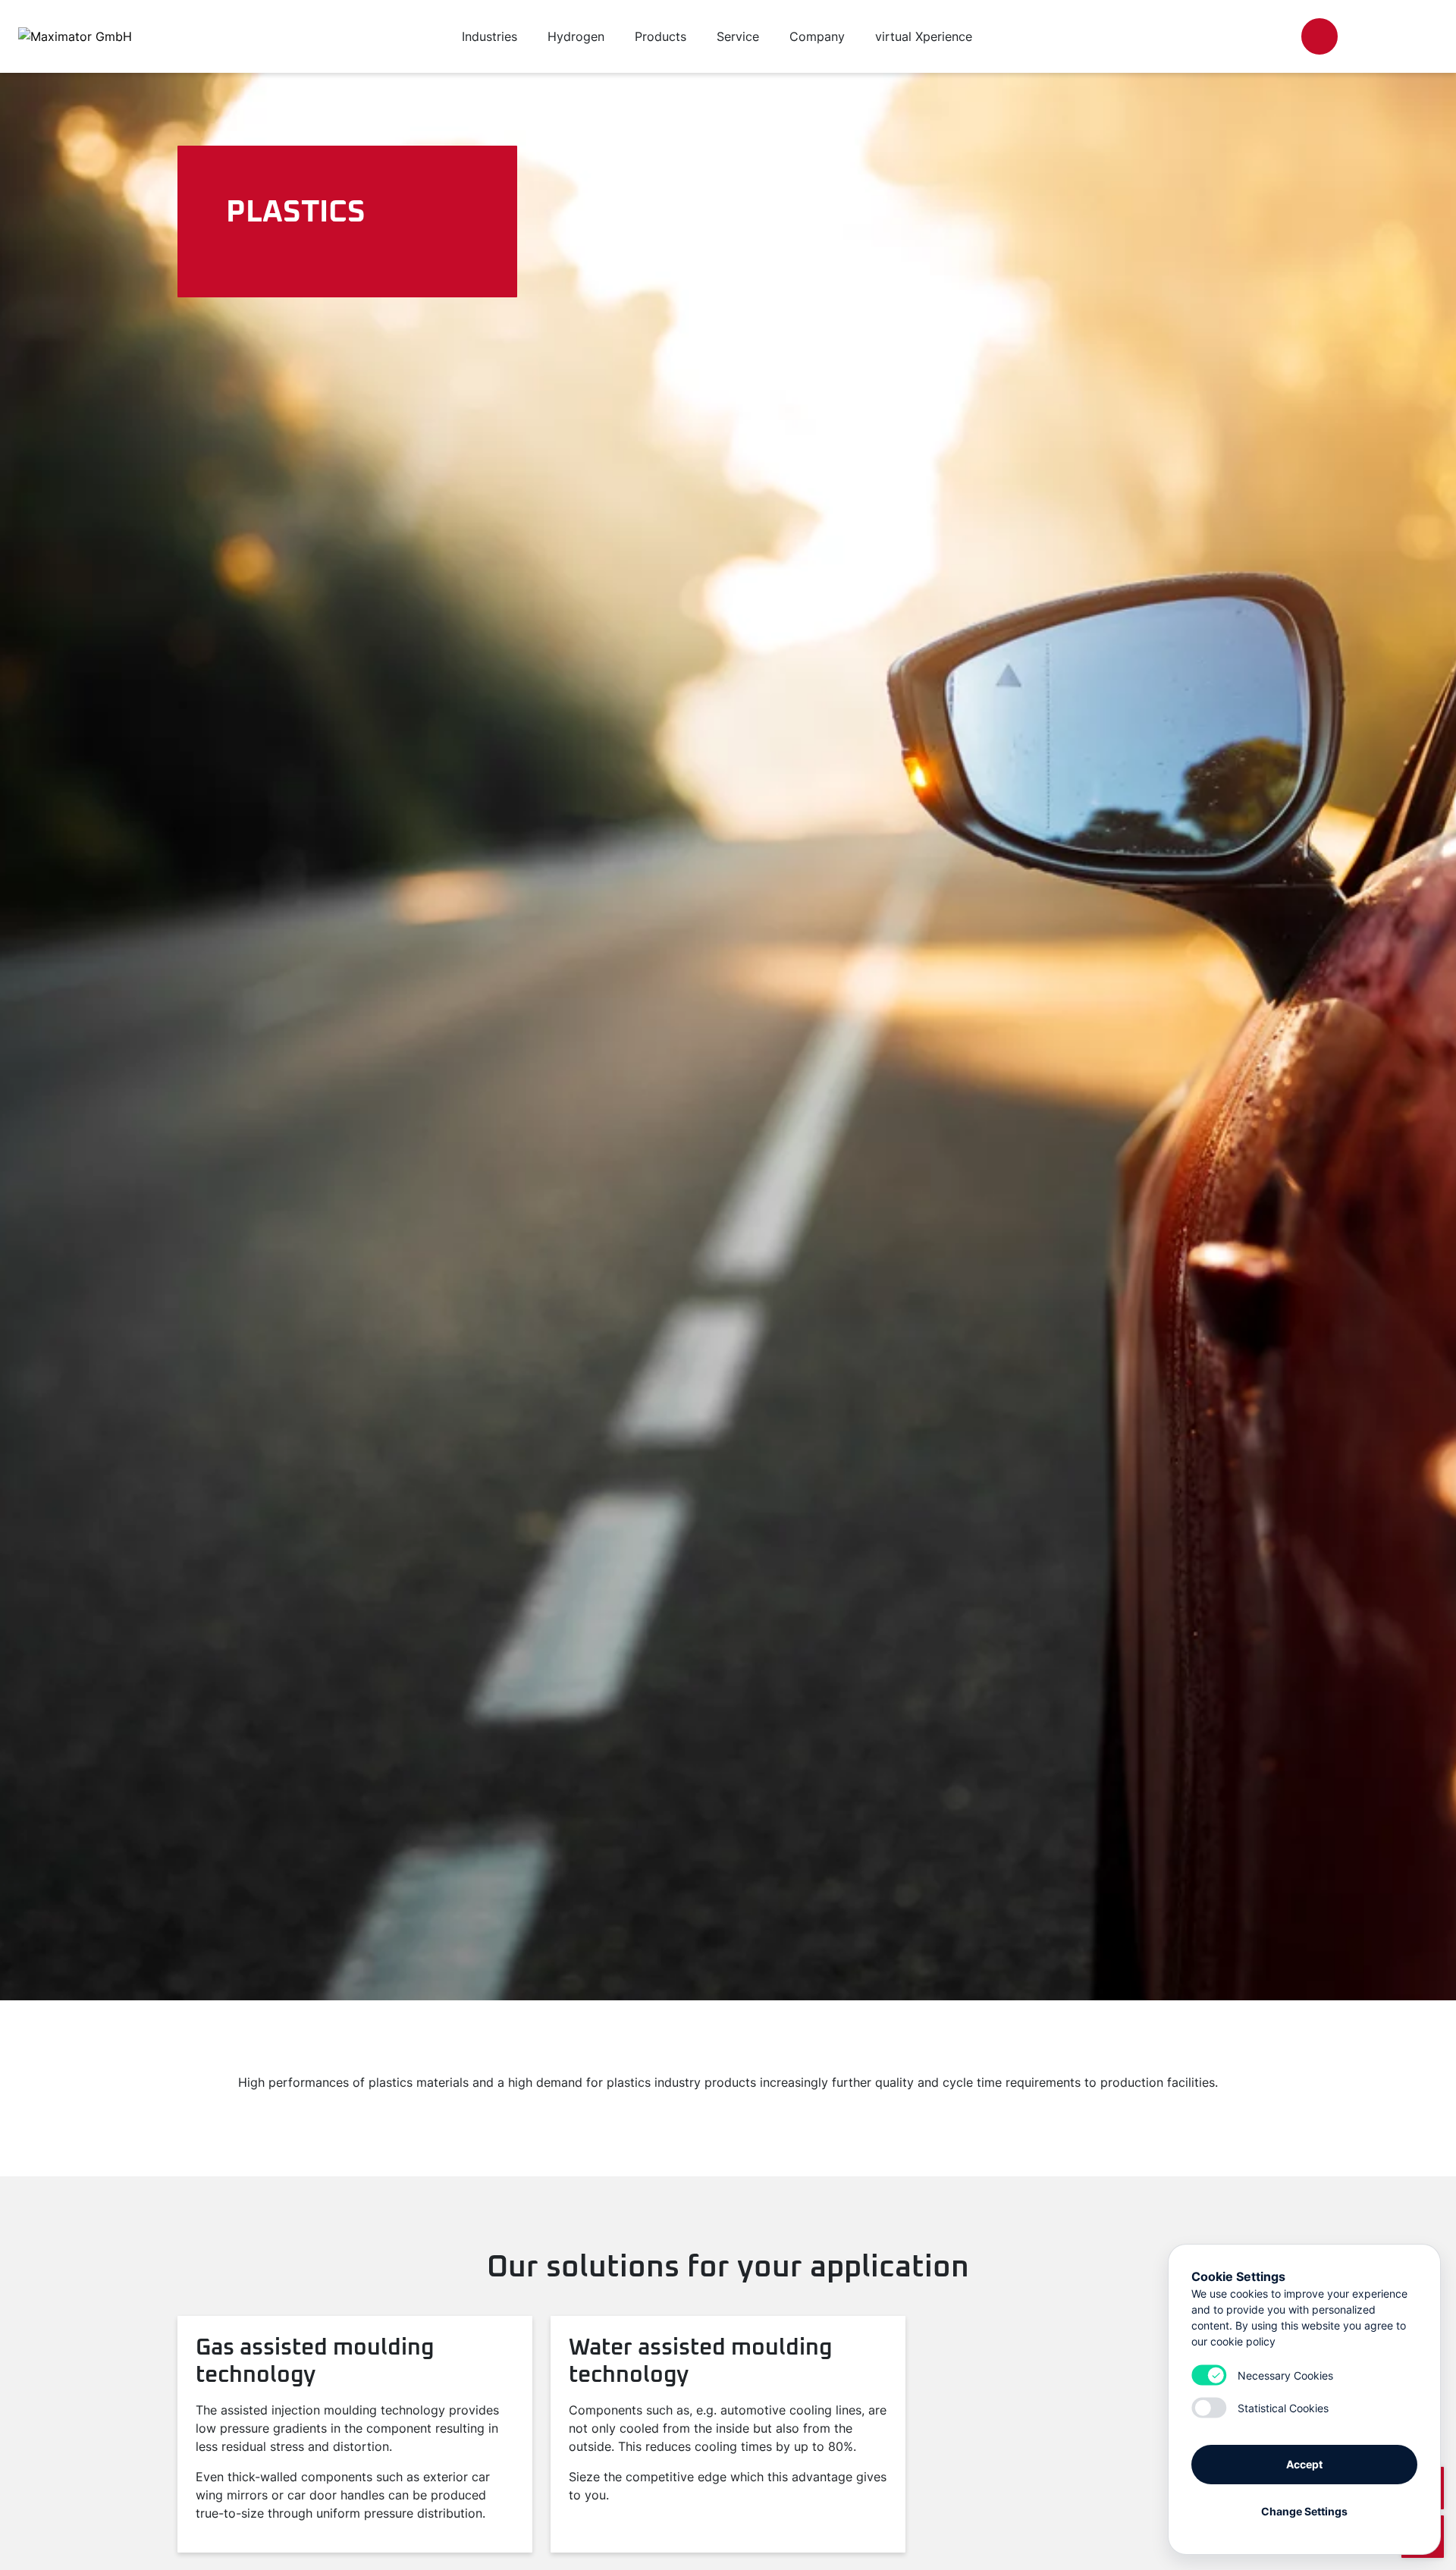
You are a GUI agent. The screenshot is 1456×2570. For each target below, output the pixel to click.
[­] (1319, 36)
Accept (1304, 2464)
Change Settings (1304, 2511)
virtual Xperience (924, 36)
